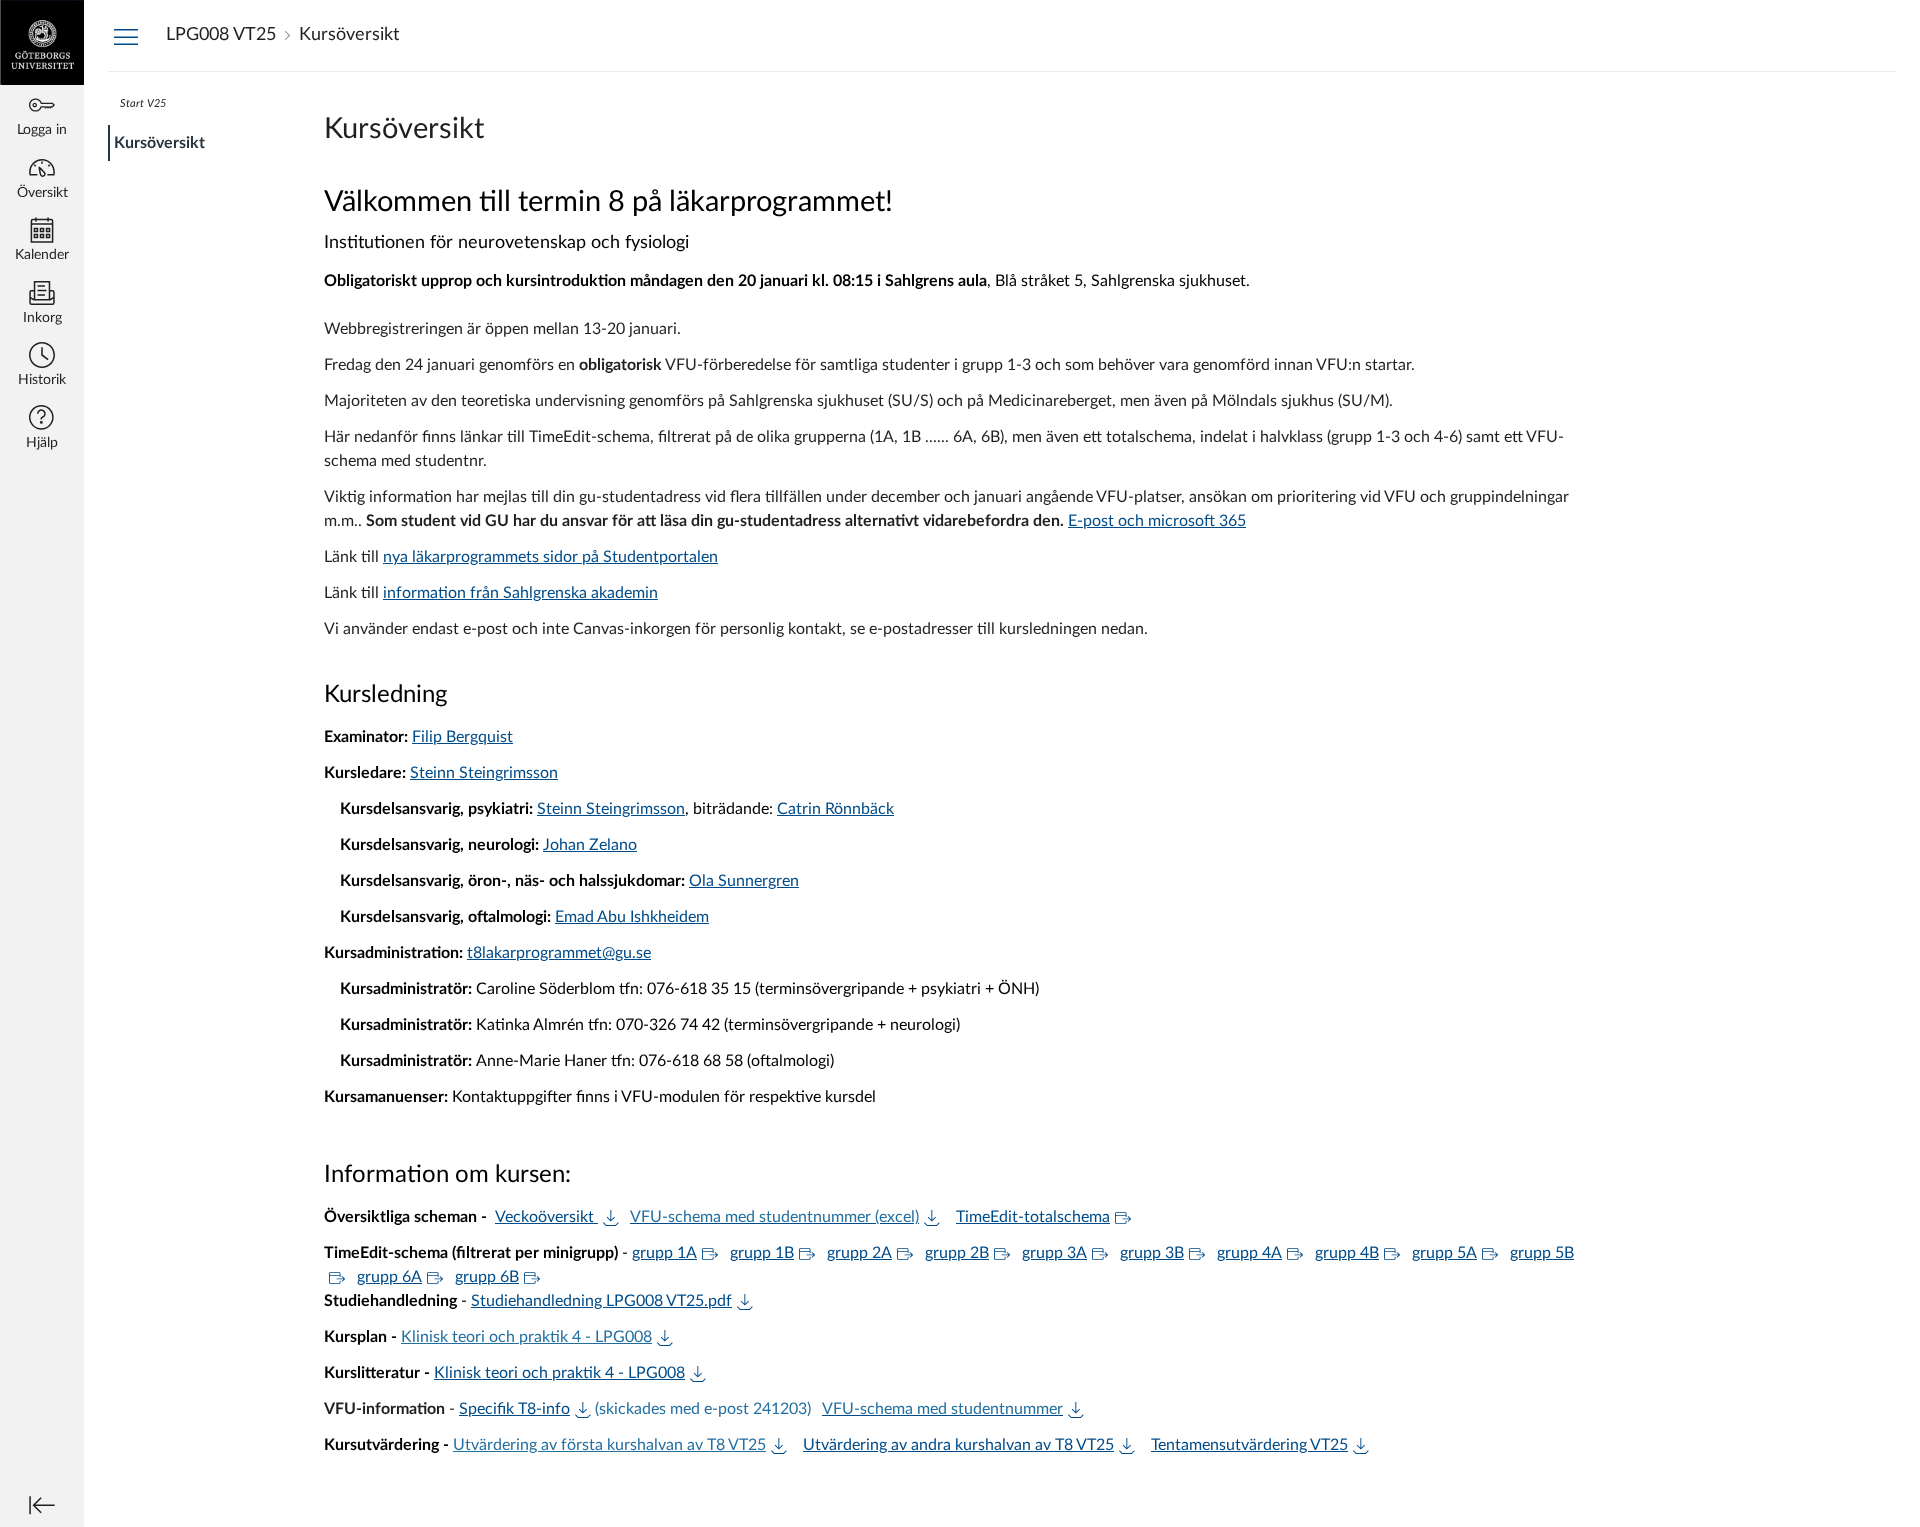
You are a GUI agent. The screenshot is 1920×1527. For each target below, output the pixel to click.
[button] (42, 366)
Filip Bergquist (462, 737)
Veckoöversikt (546, 1217)
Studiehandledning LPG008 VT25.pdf (601, 1301)
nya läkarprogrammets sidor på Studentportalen (550, 557)
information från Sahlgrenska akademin (520, 593)
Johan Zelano (590, 845)
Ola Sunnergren (744, 881)
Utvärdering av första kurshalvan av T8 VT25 (609, 1445)
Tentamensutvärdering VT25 (1249, 1445)
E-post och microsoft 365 (1157, 521)
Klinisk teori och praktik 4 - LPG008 (526, 1337)
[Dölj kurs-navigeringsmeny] (126, 36)
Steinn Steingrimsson (484, 773)
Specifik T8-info (514, 1409)
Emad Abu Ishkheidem (632, 917)
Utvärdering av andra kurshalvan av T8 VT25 (958, 1445)
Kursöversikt (159, 143)
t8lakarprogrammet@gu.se (559, 953)
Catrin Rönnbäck (835, 809)
